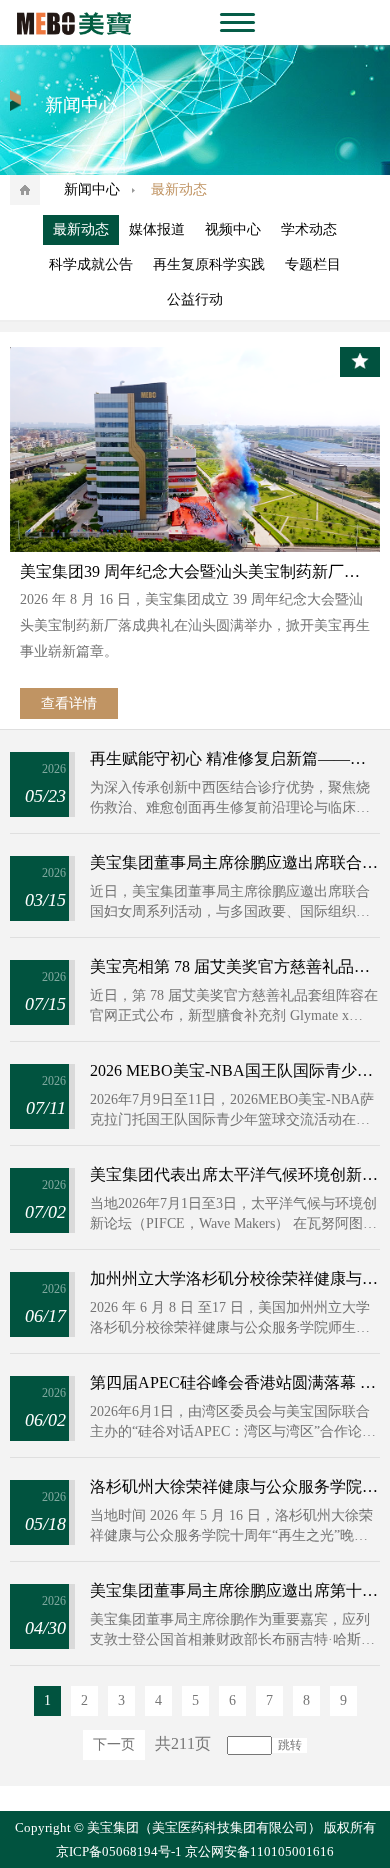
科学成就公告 (91, 264)
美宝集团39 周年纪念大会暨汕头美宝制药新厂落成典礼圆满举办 (195, 571)
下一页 (114, 1744)
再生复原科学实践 (209, 264)
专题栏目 (313, 264)
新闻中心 (92, 189)
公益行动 (195, 299)
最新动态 (81, 229)
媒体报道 (157, 229)
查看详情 (69, 703)
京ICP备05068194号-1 (119, 1851)
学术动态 (309, 229)
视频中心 (233, 229)
